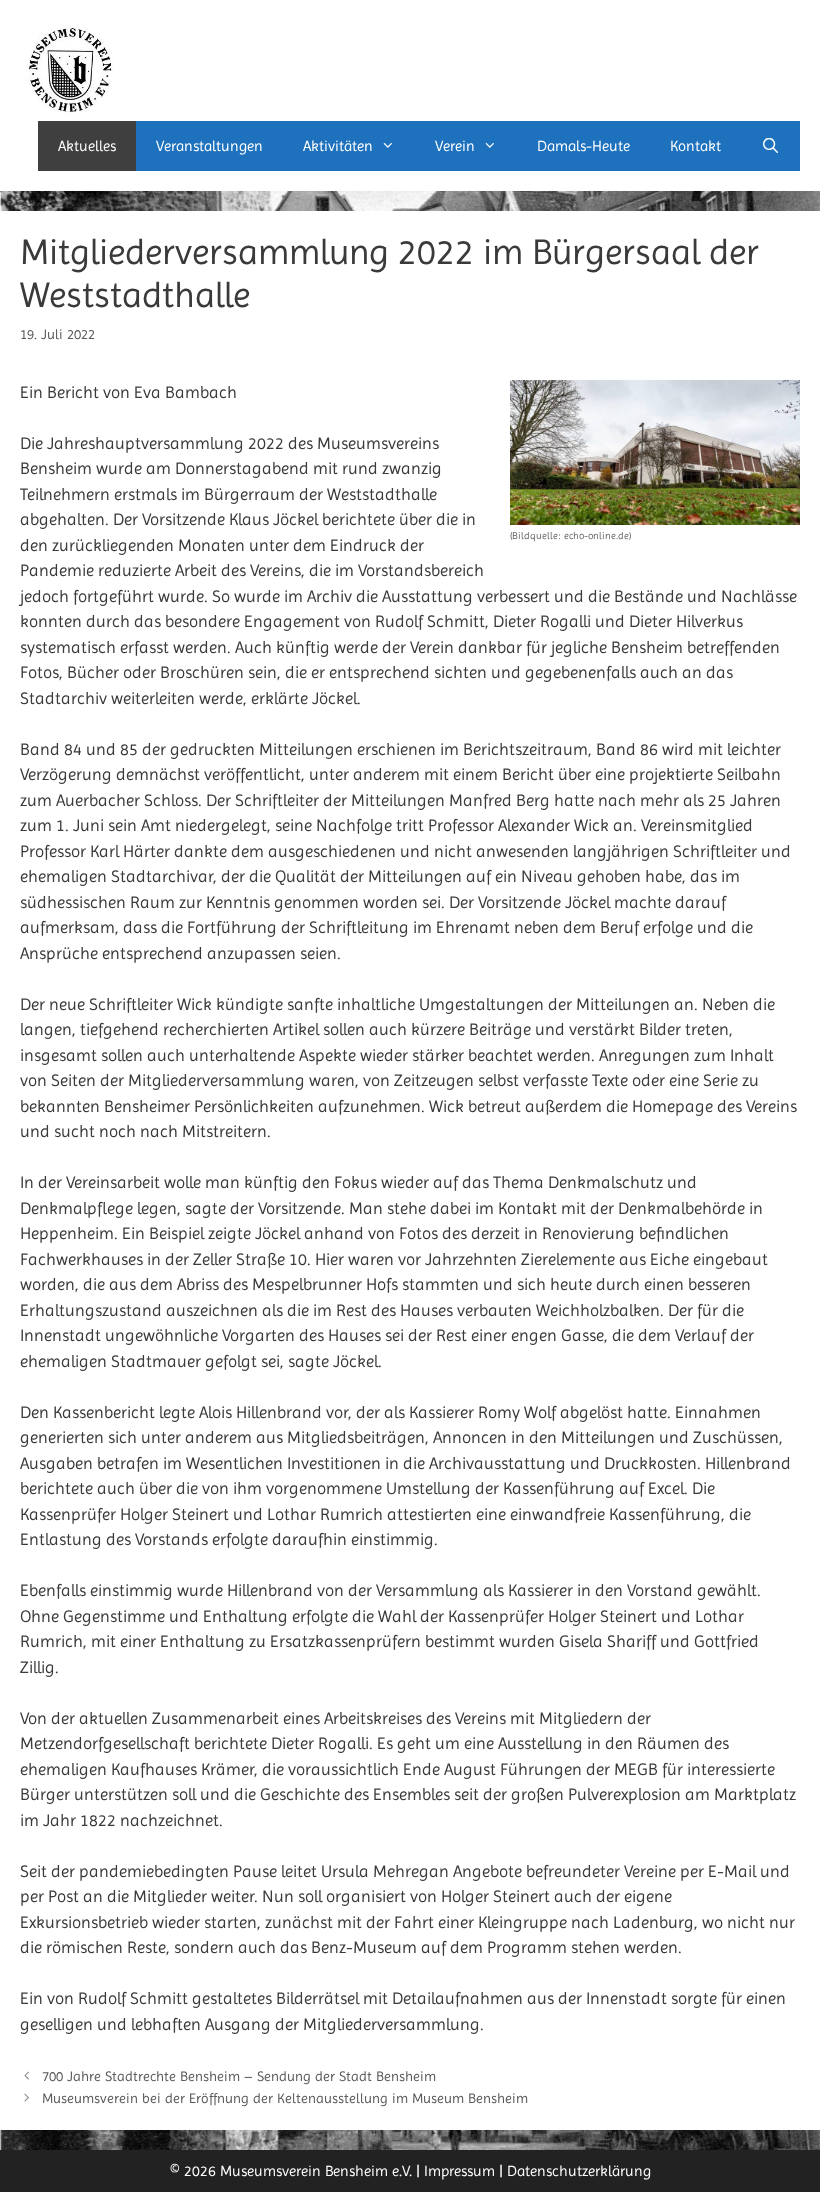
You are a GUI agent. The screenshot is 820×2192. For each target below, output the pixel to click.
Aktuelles (87, 146)
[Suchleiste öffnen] (770, 146)
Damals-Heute (583, 146)
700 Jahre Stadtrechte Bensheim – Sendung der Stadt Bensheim (239, 2076)
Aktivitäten (338, 146)
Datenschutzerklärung (579, 2171)
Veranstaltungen (209, 146)
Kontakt (695, 146)
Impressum (459, 2171)
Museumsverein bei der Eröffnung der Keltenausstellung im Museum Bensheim (285, 2098)
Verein (455, 146)
